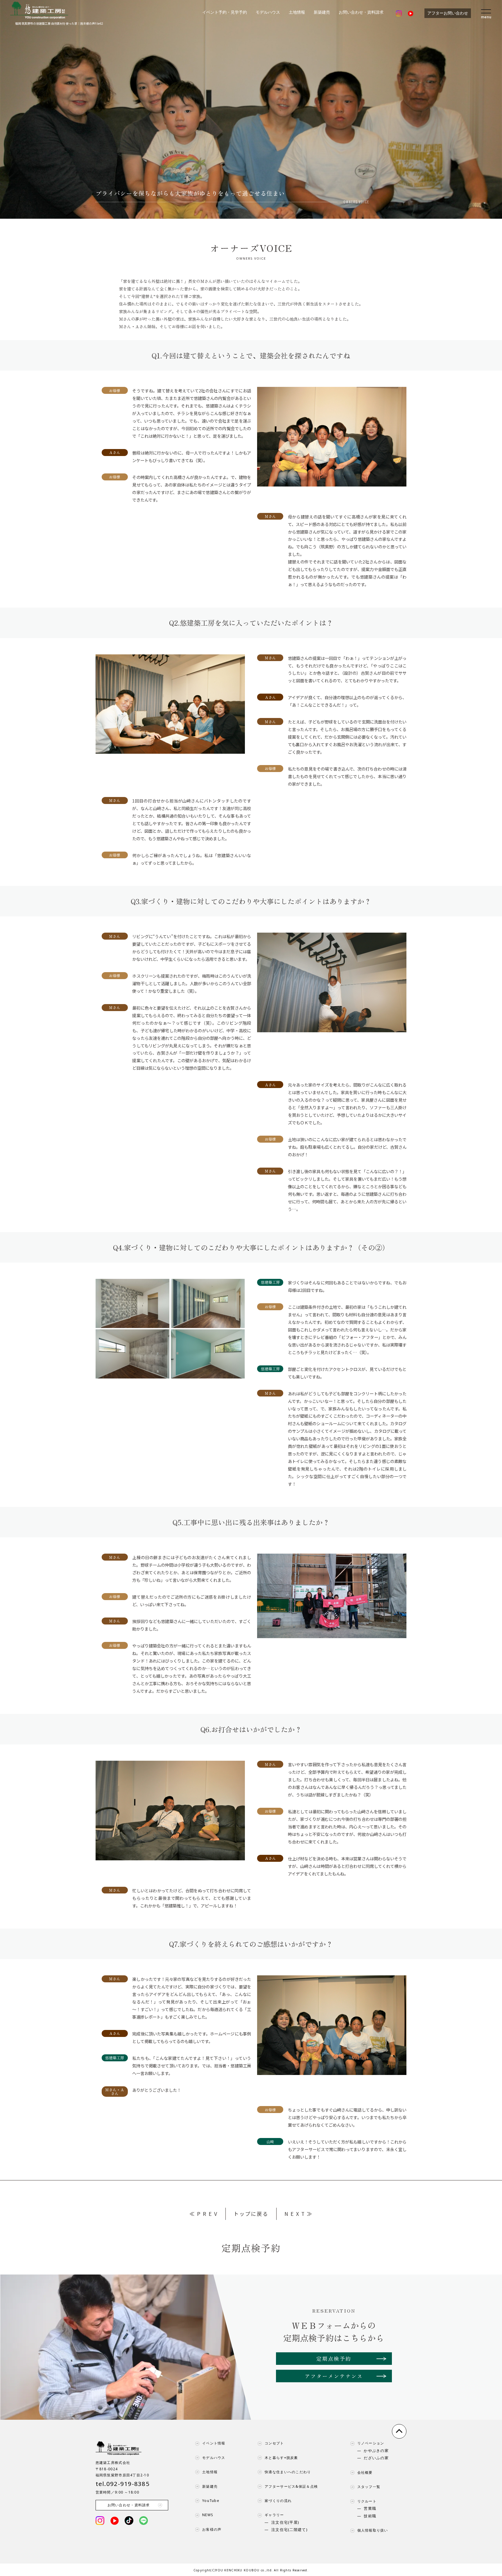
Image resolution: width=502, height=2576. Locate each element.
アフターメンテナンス (334, 2376)
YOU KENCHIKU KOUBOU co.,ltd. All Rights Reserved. (262, 2570)
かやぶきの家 (376, 2451)
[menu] (486, 13)
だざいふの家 (376, 2458)
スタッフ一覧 (369, 2487)
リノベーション (371, 2443)
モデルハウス (268, 12)
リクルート (367, 2501)
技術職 (370, 2516)
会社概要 (365, 2473)
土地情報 (297, 12)
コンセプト (274, 2443)
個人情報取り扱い (373, 2530)
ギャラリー (274, 2515)
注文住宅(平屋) (285, 2523)
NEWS (208, 2515)
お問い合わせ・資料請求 (361, 12)
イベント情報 (214, 2443)
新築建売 (322, 12)
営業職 (370, 2509)
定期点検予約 (334, 2358)
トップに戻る (251, 2214)
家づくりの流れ (278, 2501)
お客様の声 (212, 2530)
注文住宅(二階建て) (289, 2530)
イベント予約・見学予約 (225, 12)
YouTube (211, 2501)
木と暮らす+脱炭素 (281, 2458)
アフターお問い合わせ (448, 13)
